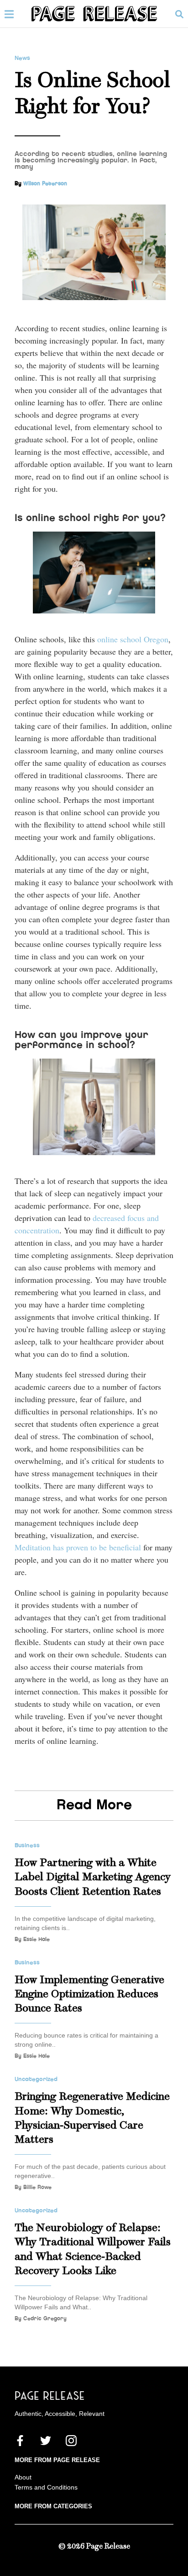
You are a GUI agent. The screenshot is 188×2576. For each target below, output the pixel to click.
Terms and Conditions (46, 2487)
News (22, 58)
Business (27, 1845)
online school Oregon (133, 639)
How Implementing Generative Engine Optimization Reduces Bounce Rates (89, 1994)
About (23, 2477)
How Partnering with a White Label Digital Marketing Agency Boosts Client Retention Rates (93, 1877)
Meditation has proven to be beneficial (79, 1547)
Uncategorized (36, 2079)
